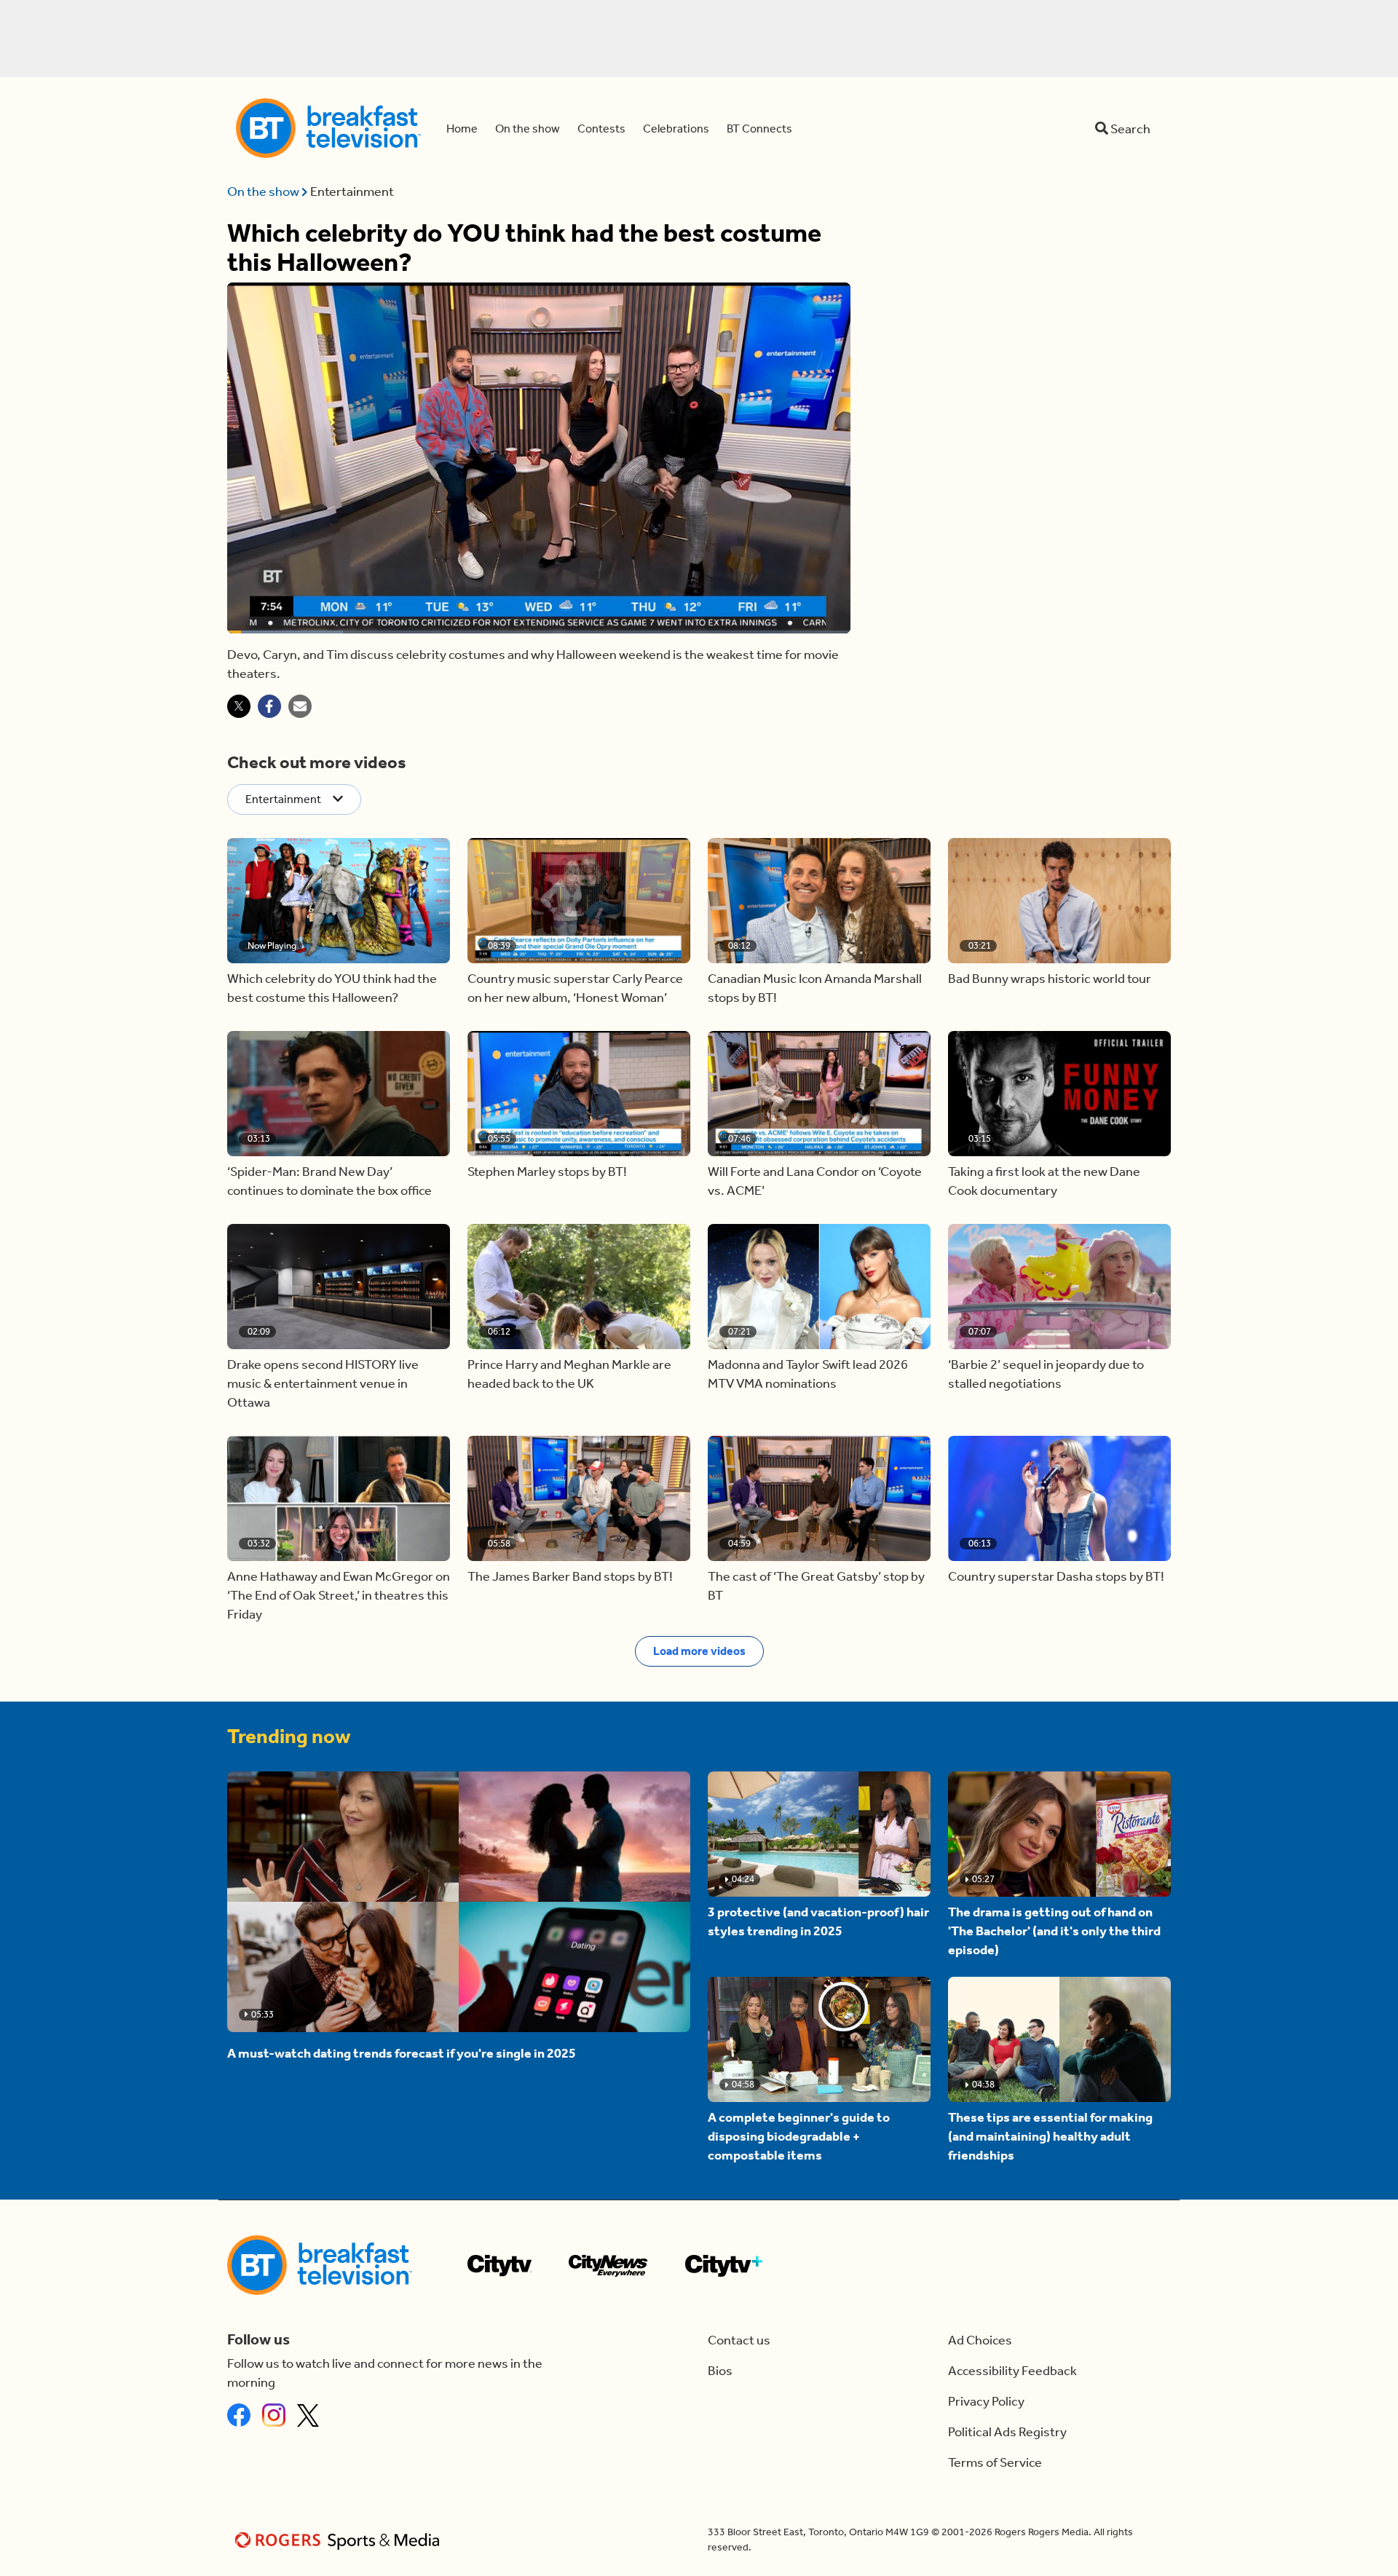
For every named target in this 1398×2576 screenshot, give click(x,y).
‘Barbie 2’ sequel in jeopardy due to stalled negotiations (1046, 1374)
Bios (720, 2371)
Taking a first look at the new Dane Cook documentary (1044, 1181)
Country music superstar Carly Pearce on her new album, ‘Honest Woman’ (575, 988)
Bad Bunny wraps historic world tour (1050, 979)
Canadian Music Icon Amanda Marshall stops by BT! (815, 988)
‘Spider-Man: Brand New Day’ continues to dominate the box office (329, 1181)
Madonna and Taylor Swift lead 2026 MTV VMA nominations (808, 1374)
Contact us (739, 2340)
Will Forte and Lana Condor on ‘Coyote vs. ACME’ (815, 1181)
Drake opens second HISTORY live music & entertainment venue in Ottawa (323, 1383)
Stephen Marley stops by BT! (547, 1172)
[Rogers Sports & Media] (340, 2540)
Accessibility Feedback (1012, 2371)
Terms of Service (995, 2462)
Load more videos (699, 1651)
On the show (264, 191)
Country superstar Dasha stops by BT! (1056, 1576)
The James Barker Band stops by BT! (570, 1576)
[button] (339, 901)
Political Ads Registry (1007, 2432)
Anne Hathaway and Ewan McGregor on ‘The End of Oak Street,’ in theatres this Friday (339, 1595)
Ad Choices (980, 2340)
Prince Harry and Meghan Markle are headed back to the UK (569, 1374)
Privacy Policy (986, 2401)
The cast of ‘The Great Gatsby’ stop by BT (816, 1586)
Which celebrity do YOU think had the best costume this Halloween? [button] (332, 988)
